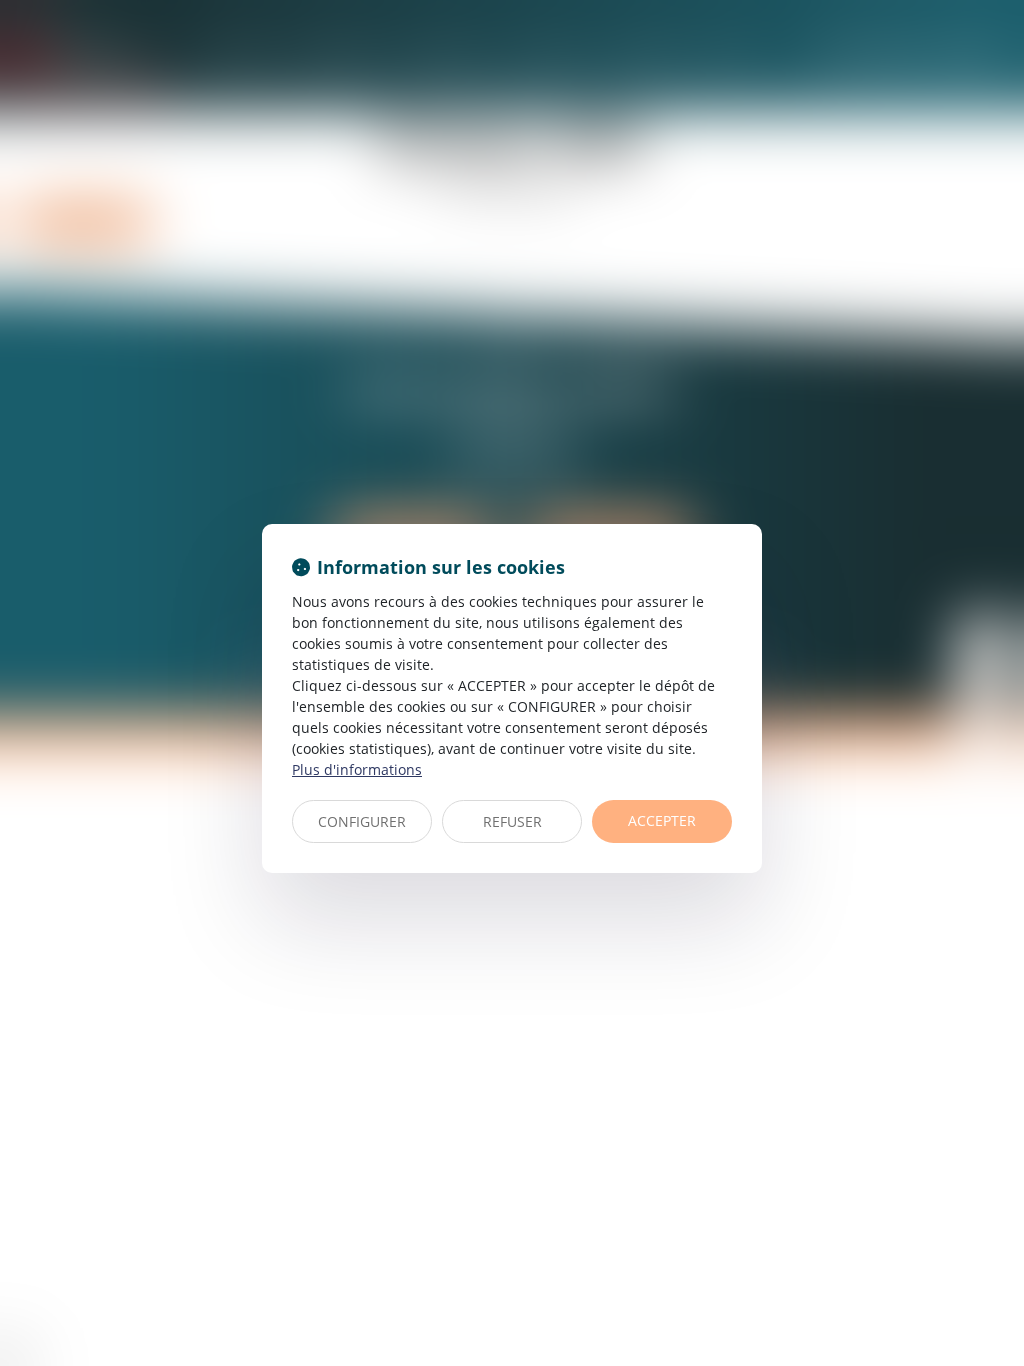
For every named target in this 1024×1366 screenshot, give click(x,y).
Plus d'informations (357, 769)
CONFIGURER (362, 821)
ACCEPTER (662, 820)
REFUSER (512, 821)
